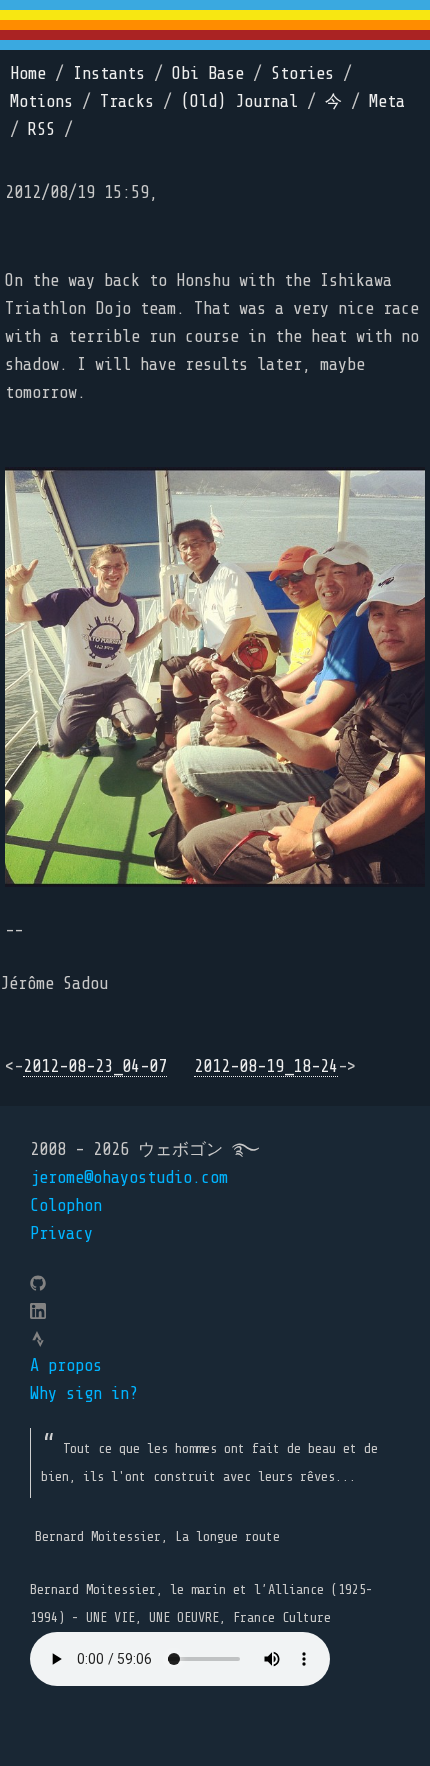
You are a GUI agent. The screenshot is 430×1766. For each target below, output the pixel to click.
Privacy (61, 1233)
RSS (41, 129)
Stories (302, 73)
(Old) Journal (239, 101)
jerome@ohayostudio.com (129, 1177)
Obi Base (208, 73)
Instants (109, 73)
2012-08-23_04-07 (95, 1066)
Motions (41, 101)
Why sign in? (84, 1393)
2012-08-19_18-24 (266, 1066)
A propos (66, 1365)
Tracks (127, 101)
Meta (387, 101)
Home (28, 73)
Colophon (66, 1205)
